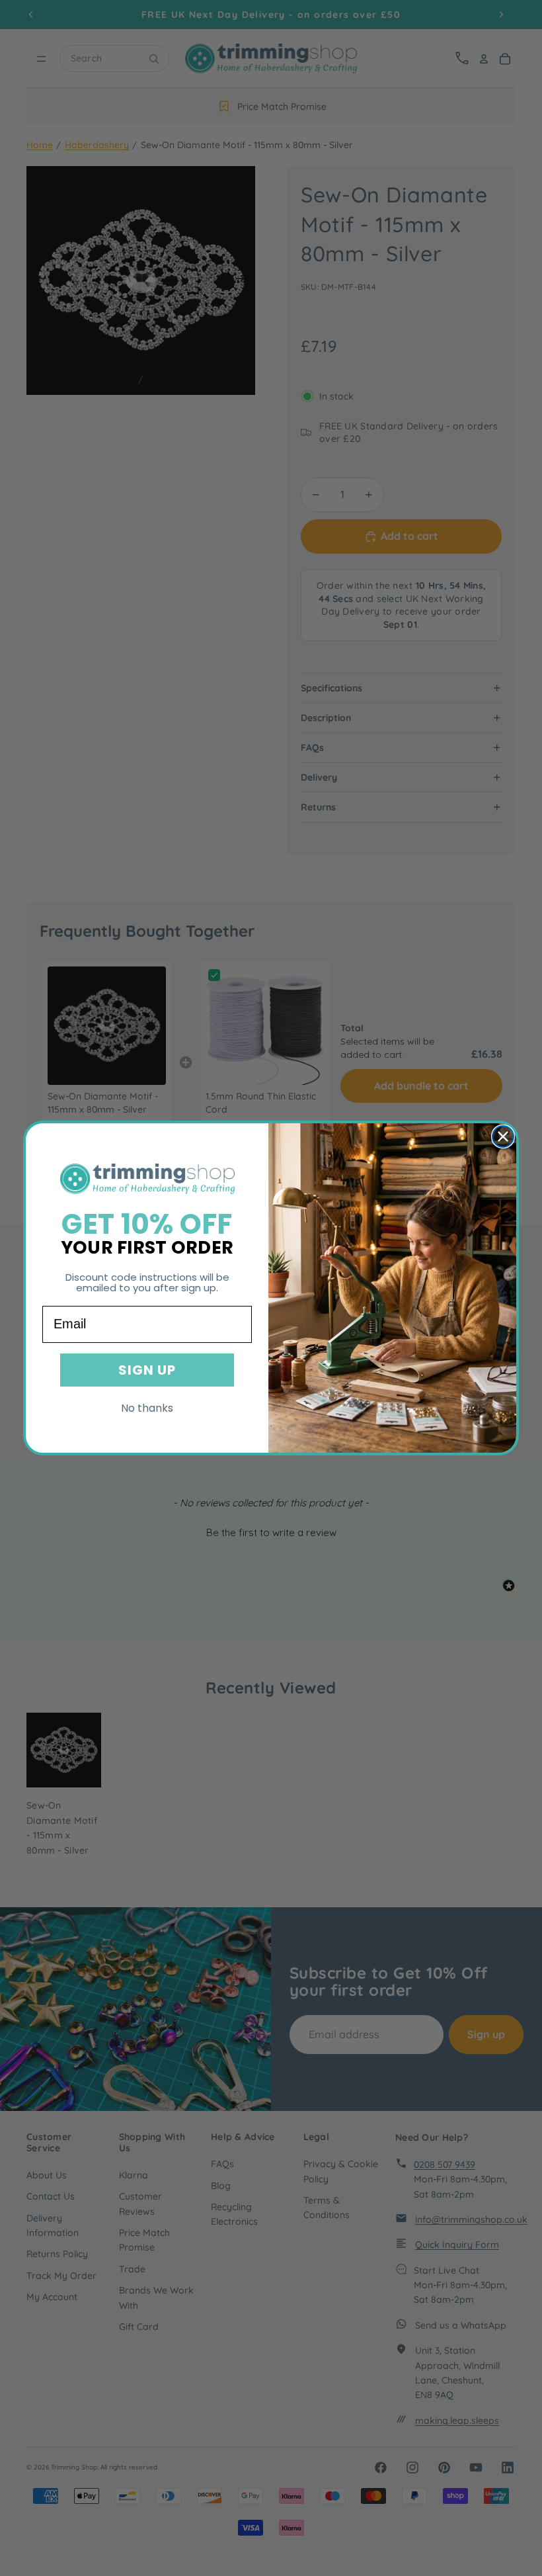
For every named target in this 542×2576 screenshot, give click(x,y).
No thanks (147, 1408)
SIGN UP (147, 1370)
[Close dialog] (503, 1137)
